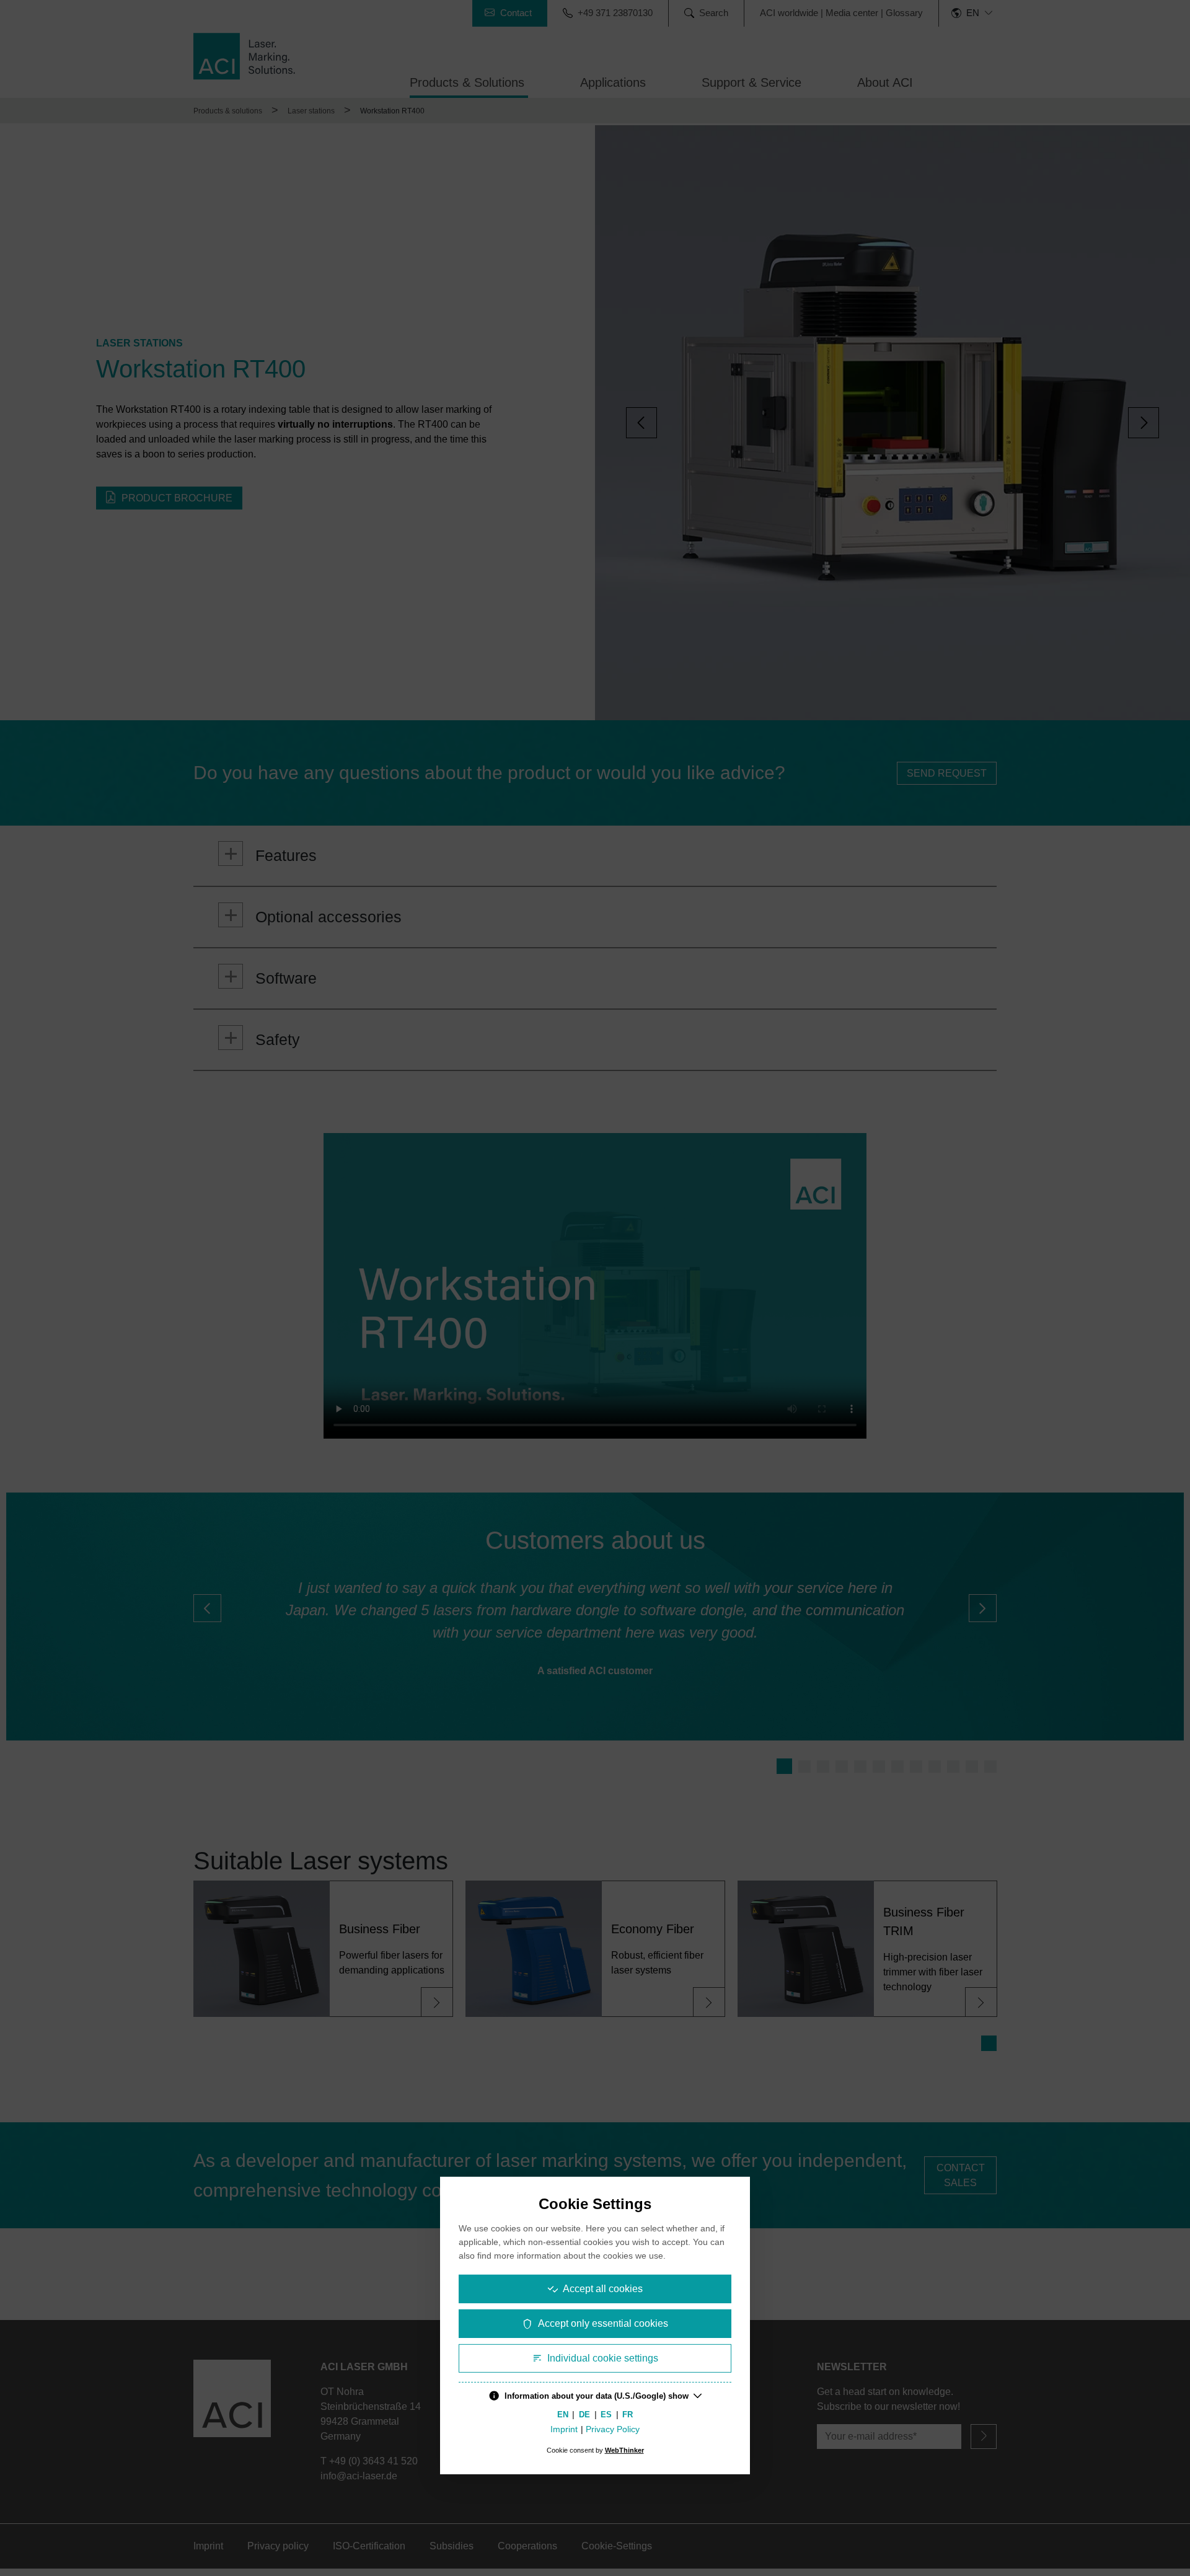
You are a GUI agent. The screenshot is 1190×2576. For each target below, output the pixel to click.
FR (628, 2414)
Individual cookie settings (603, 2358)
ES (606, 2414)
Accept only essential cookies (603, 2323)
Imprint (564, 2429)
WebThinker (624, 2450)
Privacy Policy (613, 2429)
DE (584, 2414)
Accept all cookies (603, 2289)
